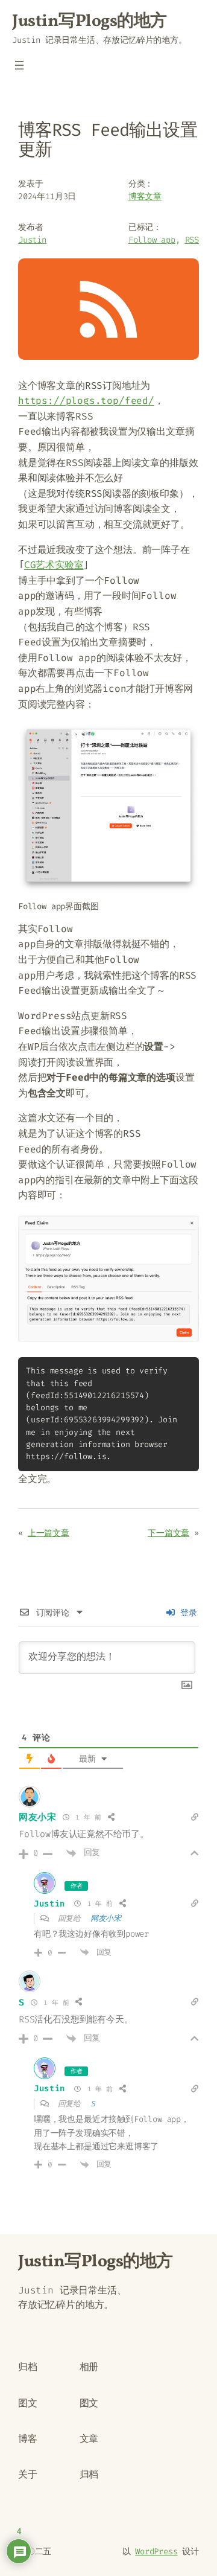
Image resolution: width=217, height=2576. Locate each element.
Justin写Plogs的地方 (90, 21)
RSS (192, 240)
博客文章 (145, 197)
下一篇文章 (168, 1533)
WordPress (156, 2552)
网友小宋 (38, 1817)
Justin (32, 240)
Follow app (152, 240)
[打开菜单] (19, 65)
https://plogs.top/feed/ (86, 401)
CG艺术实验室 (54, 565)
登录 (187, 1613)
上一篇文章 (49, 1533)
